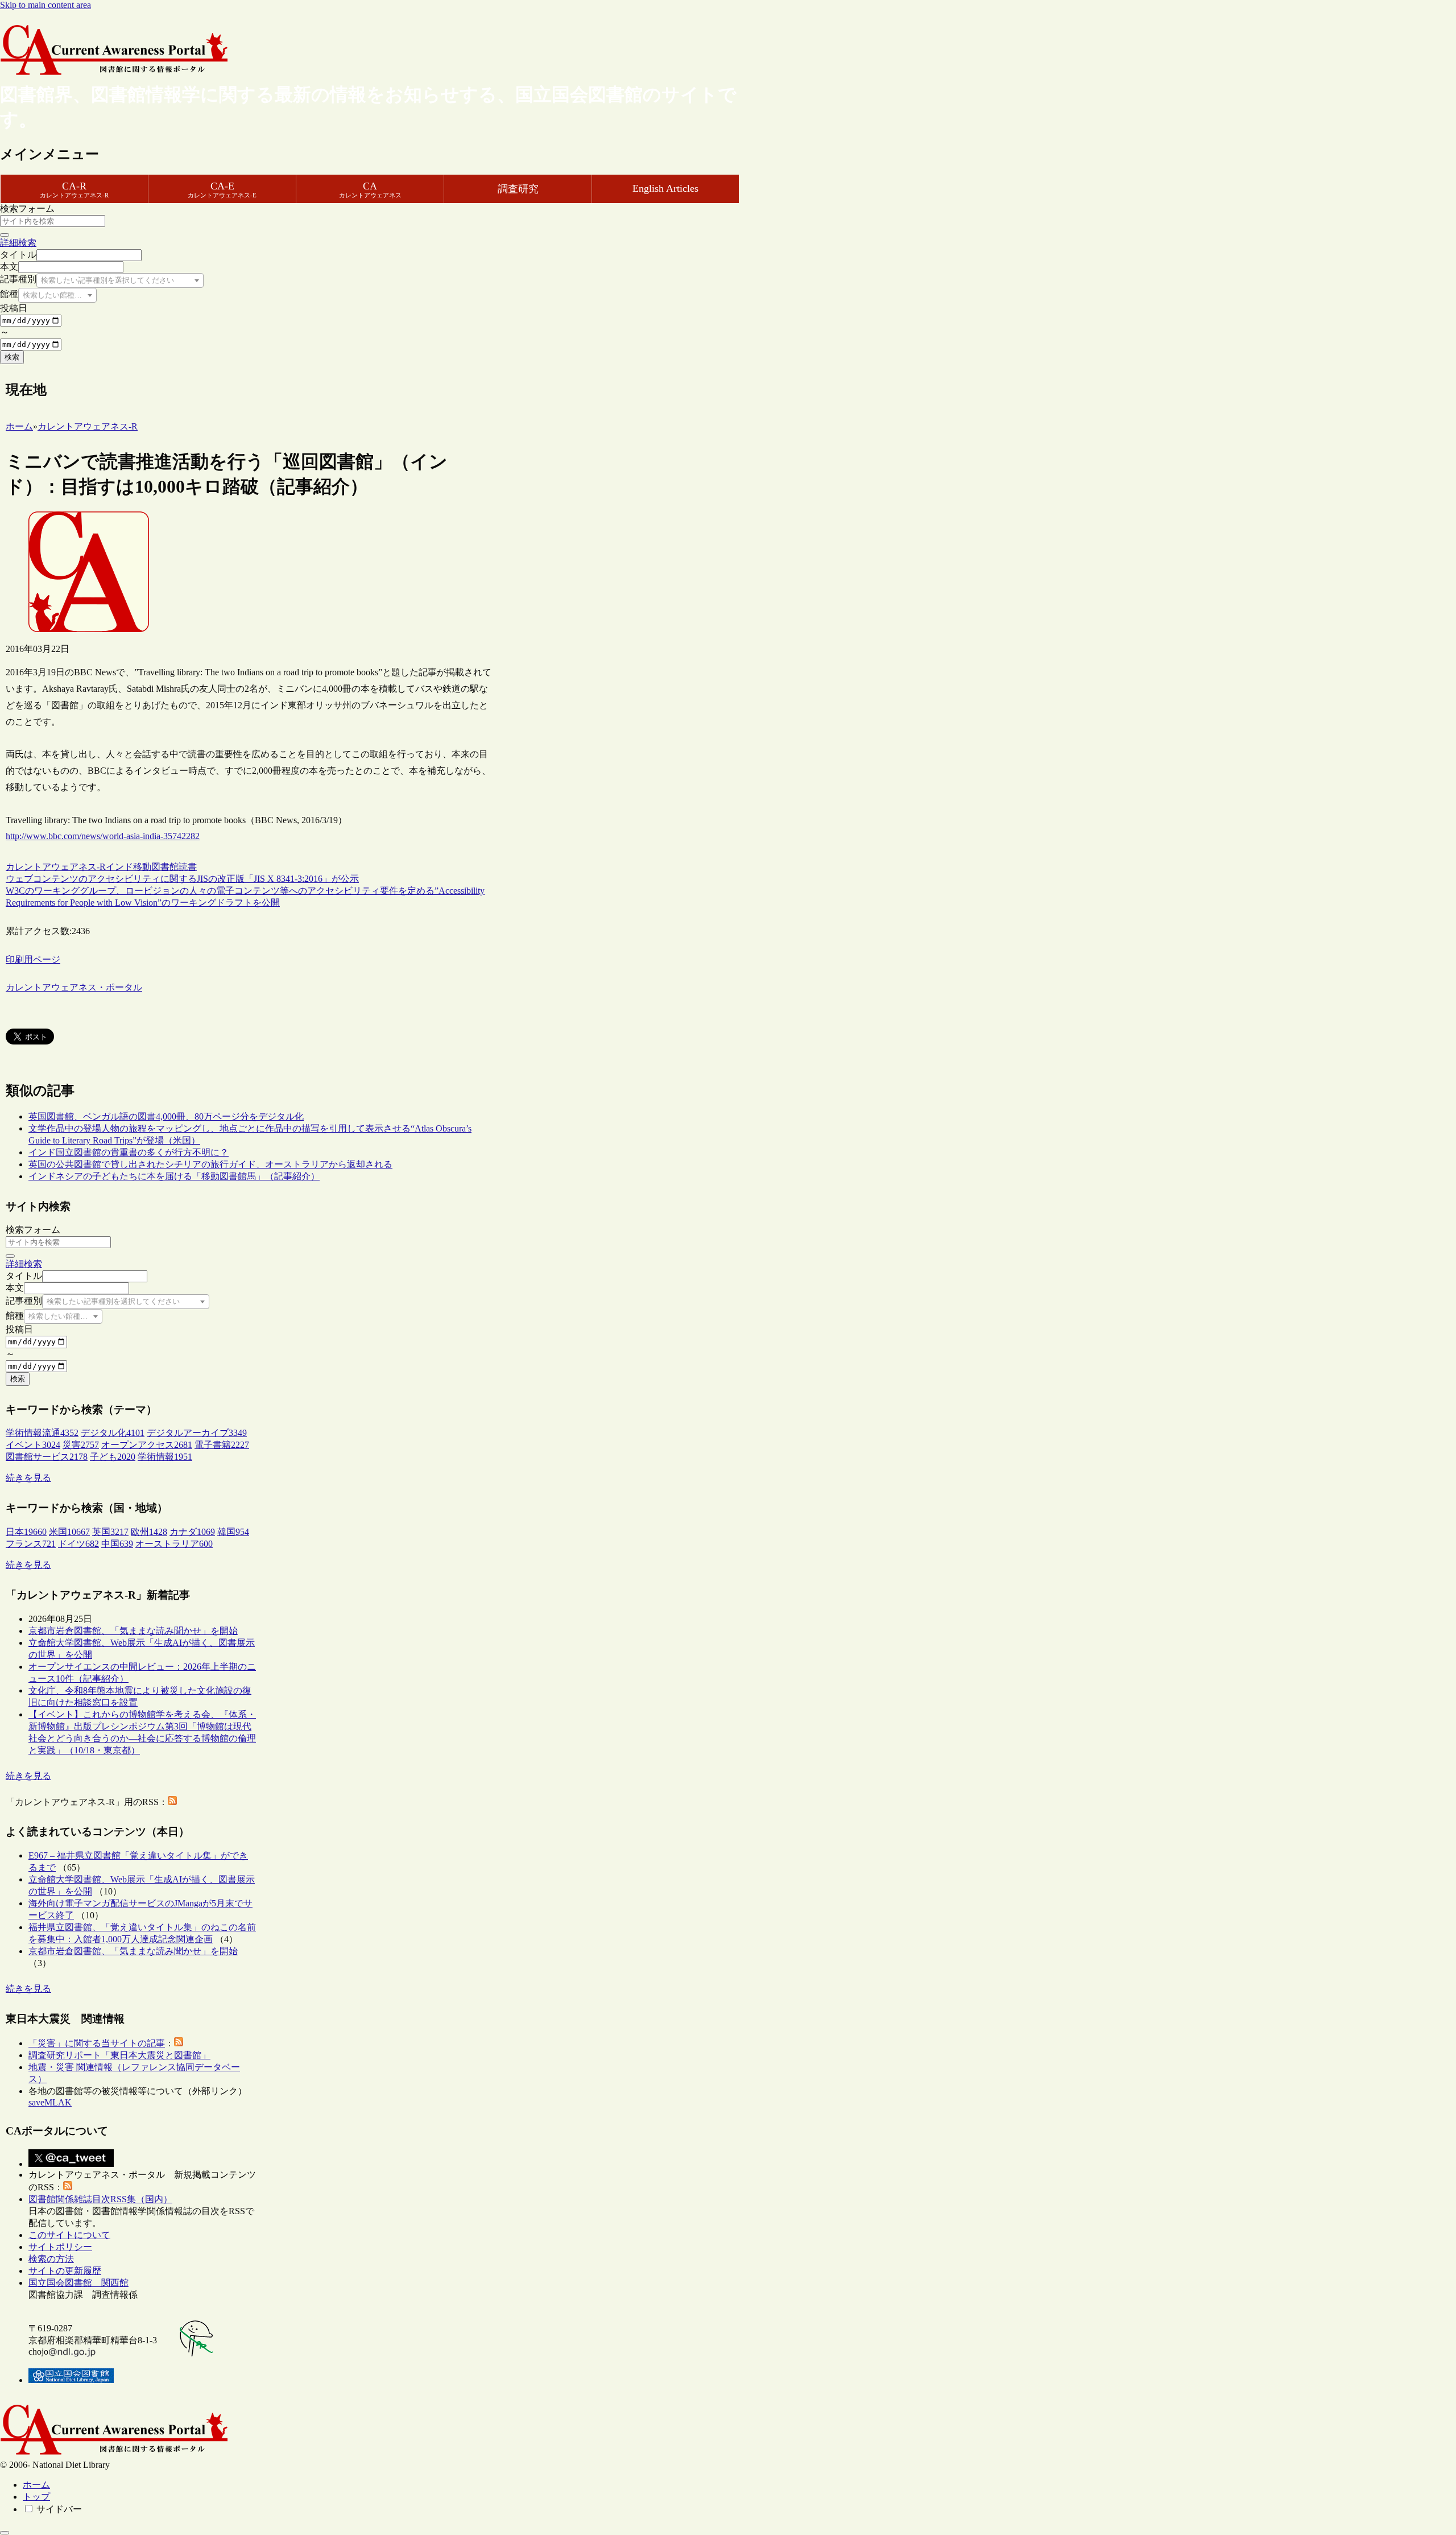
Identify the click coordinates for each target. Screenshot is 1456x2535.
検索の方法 (51, 2259)
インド (119, 867)
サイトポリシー (60, 2247)
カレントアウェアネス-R (56, 867)
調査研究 (518, 189)
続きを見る (28, 1478)
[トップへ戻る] (5, 2533)
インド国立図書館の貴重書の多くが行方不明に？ (129, 1152)
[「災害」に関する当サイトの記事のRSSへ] (179, 2043)
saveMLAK (50, 2102)
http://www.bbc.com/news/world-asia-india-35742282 (103, 836)
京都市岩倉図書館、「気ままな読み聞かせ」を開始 (133, 1631)
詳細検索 (18, 243)
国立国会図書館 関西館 (78, 2283)
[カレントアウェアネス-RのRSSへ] (172, 1802)
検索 (12, 357)
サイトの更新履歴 (65, 2271)
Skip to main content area (45, 5)
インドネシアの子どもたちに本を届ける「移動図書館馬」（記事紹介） (174, 1176)
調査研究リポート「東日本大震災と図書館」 (119, 2055)
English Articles (665, 188)
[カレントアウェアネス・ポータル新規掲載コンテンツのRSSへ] (68, 2187)
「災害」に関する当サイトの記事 (97, 2043)
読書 (188, 867)
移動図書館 (156, 867)
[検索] (5, 235)
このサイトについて (69, 2235)
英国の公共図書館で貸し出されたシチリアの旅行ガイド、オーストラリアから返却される (210, 1164)
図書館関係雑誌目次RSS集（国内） (100, 2199)
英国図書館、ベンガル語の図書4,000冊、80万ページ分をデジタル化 (166, 1116)
